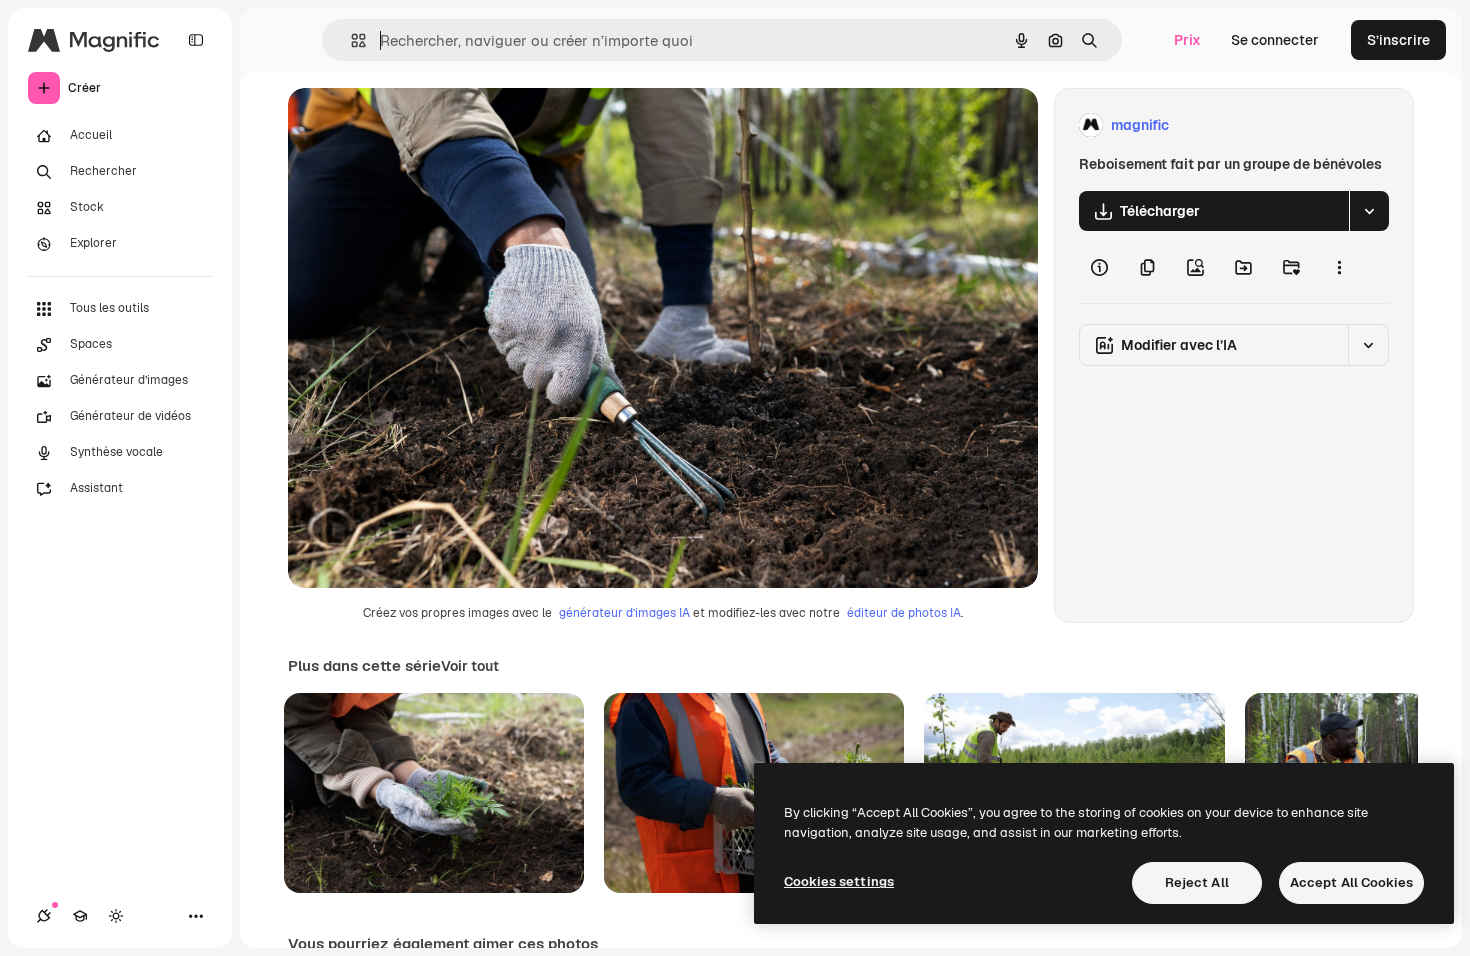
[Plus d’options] (1339, 267)
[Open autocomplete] (350, 40)
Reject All (1197, 882)
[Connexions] (44, 916)
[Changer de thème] (116, 916)
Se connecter (1275, 40)
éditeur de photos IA (904, 613)
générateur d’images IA (624, 613)
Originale (420, 125)
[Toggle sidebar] (196, 40)
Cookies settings (839, 881)
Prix (1187, 40)
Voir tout (470, 666)
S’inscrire (1398, 40)
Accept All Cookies (1351, 882)
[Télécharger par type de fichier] (1369, 211)
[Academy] (80, 916)
